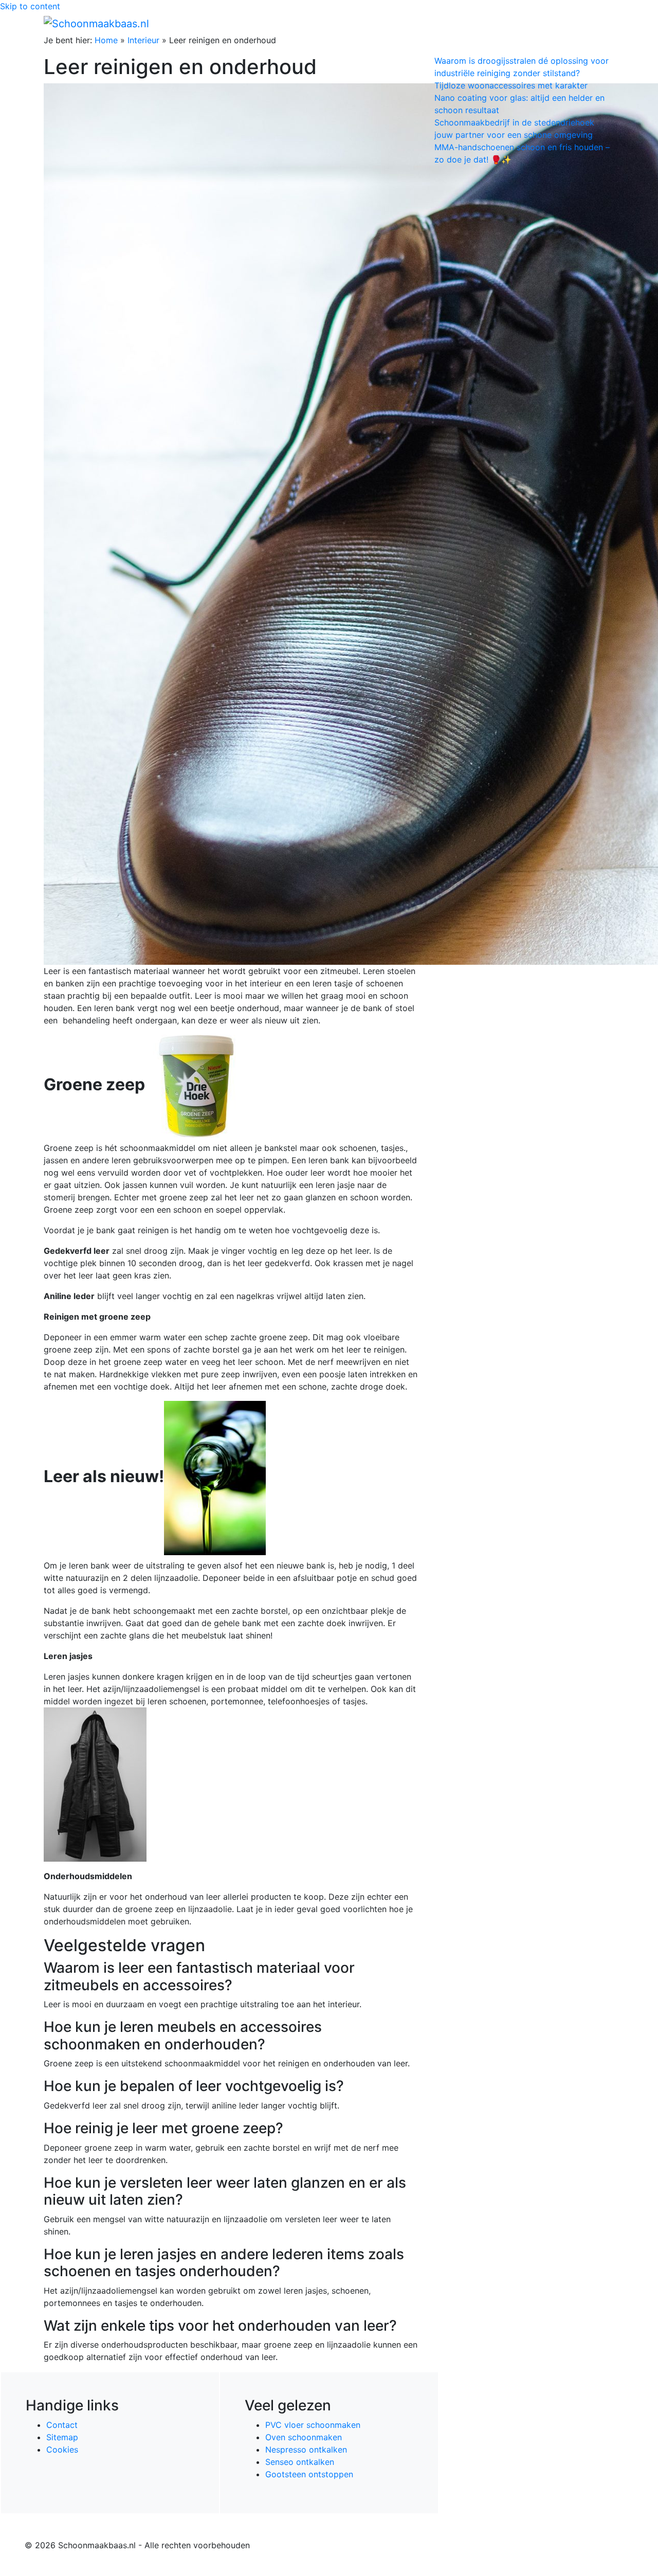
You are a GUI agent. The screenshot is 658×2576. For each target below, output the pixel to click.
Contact (62, 2425)
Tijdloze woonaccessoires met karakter (511, 85)
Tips (602, 23)
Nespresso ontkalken (306, 2449)
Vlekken (570, 23)
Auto (491, 23)
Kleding (525, 23)
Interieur (143, 40)
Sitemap (62, 2437)
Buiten (428, 23)
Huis (458, 23)
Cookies (62, 2449)
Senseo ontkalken (300, 2462)
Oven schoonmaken (304, 2437)
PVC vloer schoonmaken (313, 2425)
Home (396, 23)
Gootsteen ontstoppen (309, 2474)
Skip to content (30, 6)
